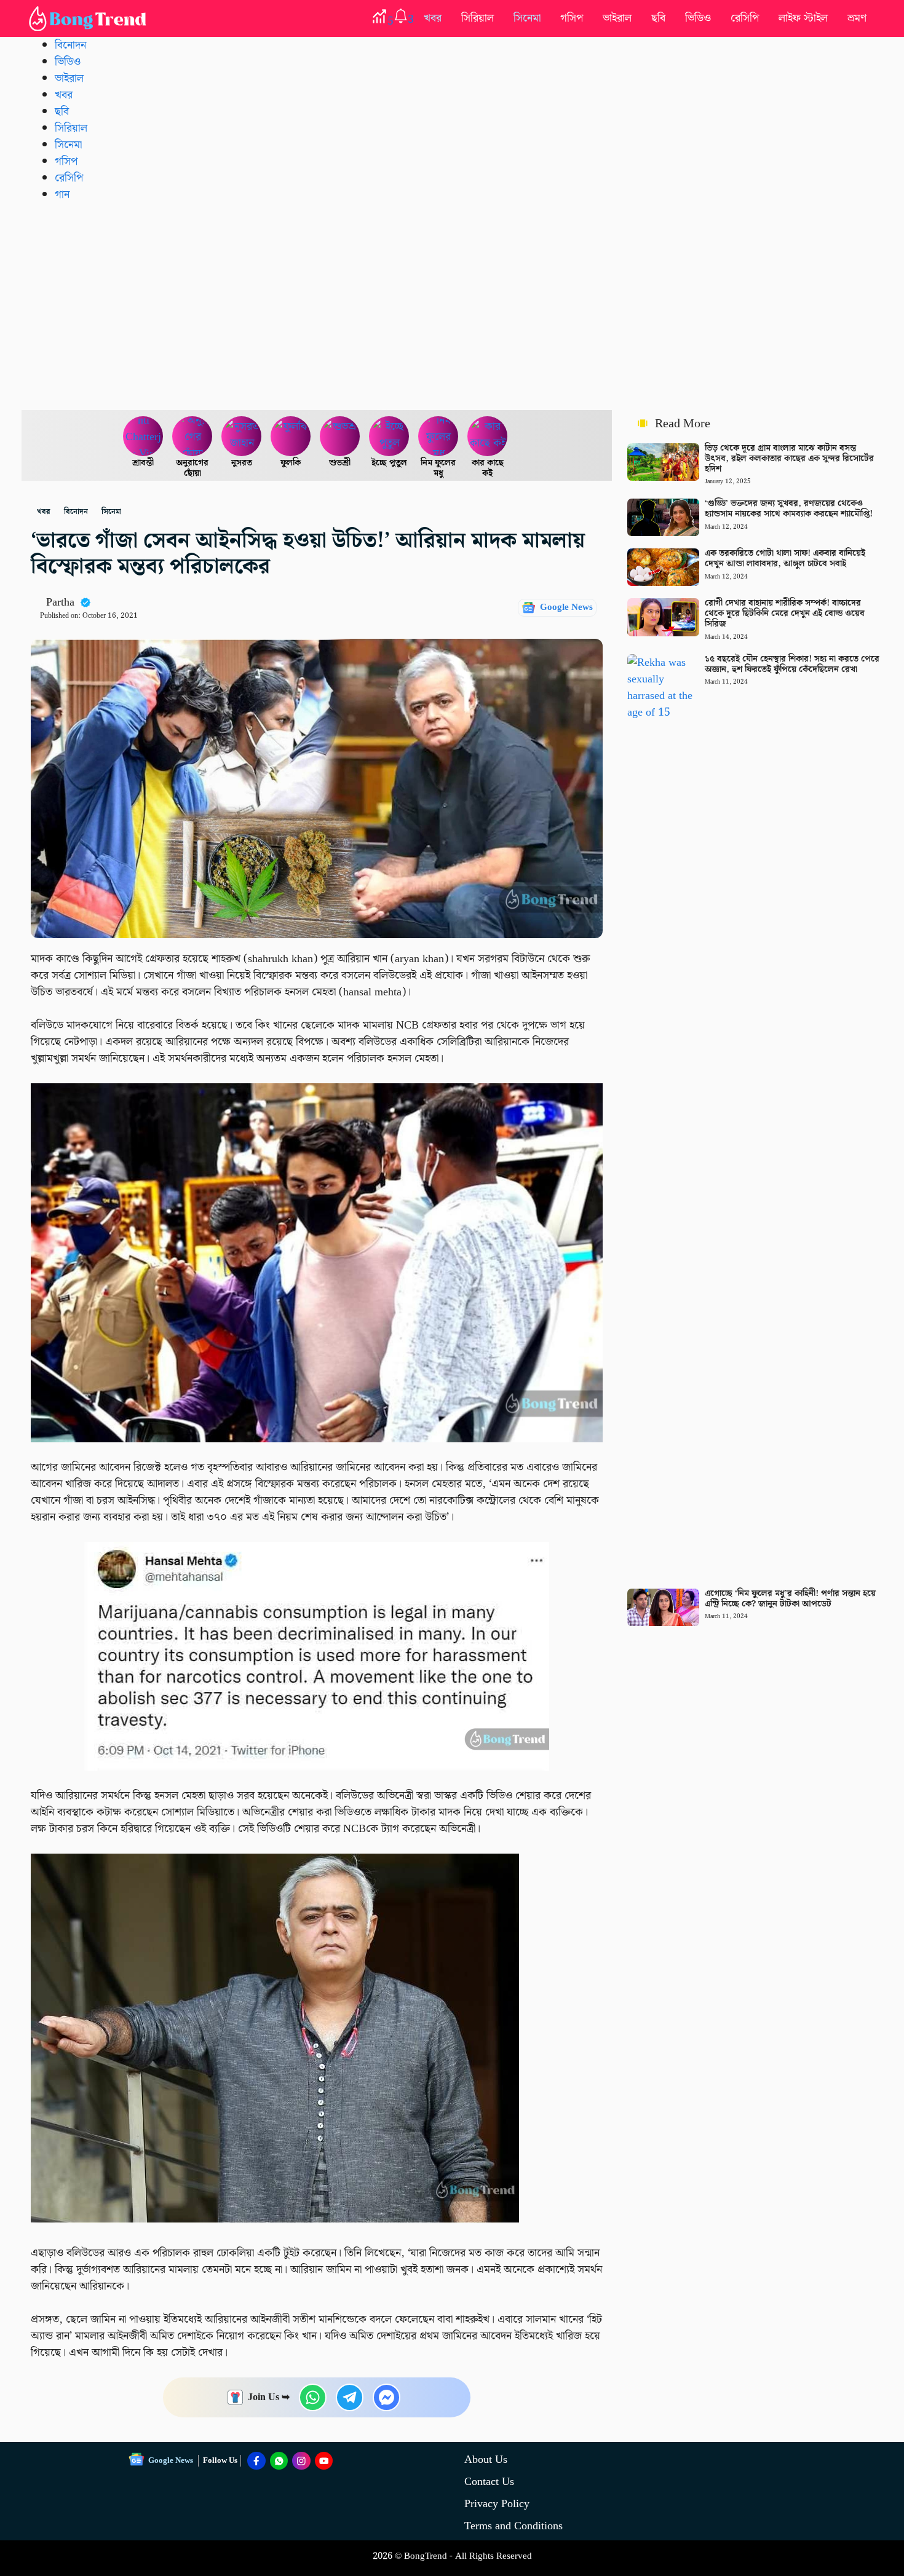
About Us (486, 2459)
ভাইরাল (617, 18)
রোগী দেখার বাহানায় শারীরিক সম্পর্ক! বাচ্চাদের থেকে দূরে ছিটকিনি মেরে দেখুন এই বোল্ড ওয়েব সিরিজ (785, 614)
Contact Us (489, 2482)
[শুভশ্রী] (340, 437)
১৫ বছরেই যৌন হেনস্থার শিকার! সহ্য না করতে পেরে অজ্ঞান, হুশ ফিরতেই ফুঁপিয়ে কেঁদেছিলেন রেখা (792, 664)
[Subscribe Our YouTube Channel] (324, 2461)
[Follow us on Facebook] (256, 2461)
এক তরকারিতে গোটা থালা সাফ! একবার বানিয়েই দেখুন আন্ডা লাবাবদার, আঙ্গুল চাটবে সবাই (785, 559)
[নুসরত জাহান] (242, 437)
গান (62, 195)
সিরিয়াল (478, 18)
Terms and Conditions (513, 2526)
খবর (433, 18)
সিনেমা (527, 18)
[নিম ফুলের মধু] (438, 437)
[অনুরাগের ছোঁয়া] (192, 437)
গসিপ (572, 18)
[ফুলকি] (291, 437)
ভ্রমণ (857, 18)
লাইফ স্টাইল (803, 18)
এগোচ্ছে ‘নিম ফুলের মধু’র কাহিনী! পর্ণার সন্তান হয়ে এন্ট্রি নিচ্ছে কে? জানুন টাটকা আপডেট (790, 1599)
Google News (566, 607)
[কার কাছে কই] (488, 437)
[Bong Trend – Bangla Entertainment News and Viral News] (90, 18)
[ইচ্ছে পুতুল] (389, 437)
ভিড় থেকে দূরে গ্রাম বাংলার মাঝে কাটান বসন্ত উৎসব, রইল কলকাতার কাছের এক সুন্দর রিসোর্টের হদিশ (789, 459)
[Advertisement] (452, 306)
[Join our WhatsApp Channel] (279, 2461)
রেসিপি (745, 18)
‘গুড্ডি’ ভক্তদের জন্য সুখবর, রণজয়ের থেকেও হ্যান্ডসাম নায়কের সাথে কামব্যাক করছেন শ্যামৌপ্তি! (789, 509)
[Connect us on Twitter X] (301, 2461)
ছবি (658, 18)
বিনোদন (70, 45)
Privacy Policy (497, 2504)
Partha (60, 602)
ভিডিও (698, 18)
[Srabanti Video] (143, 437)
